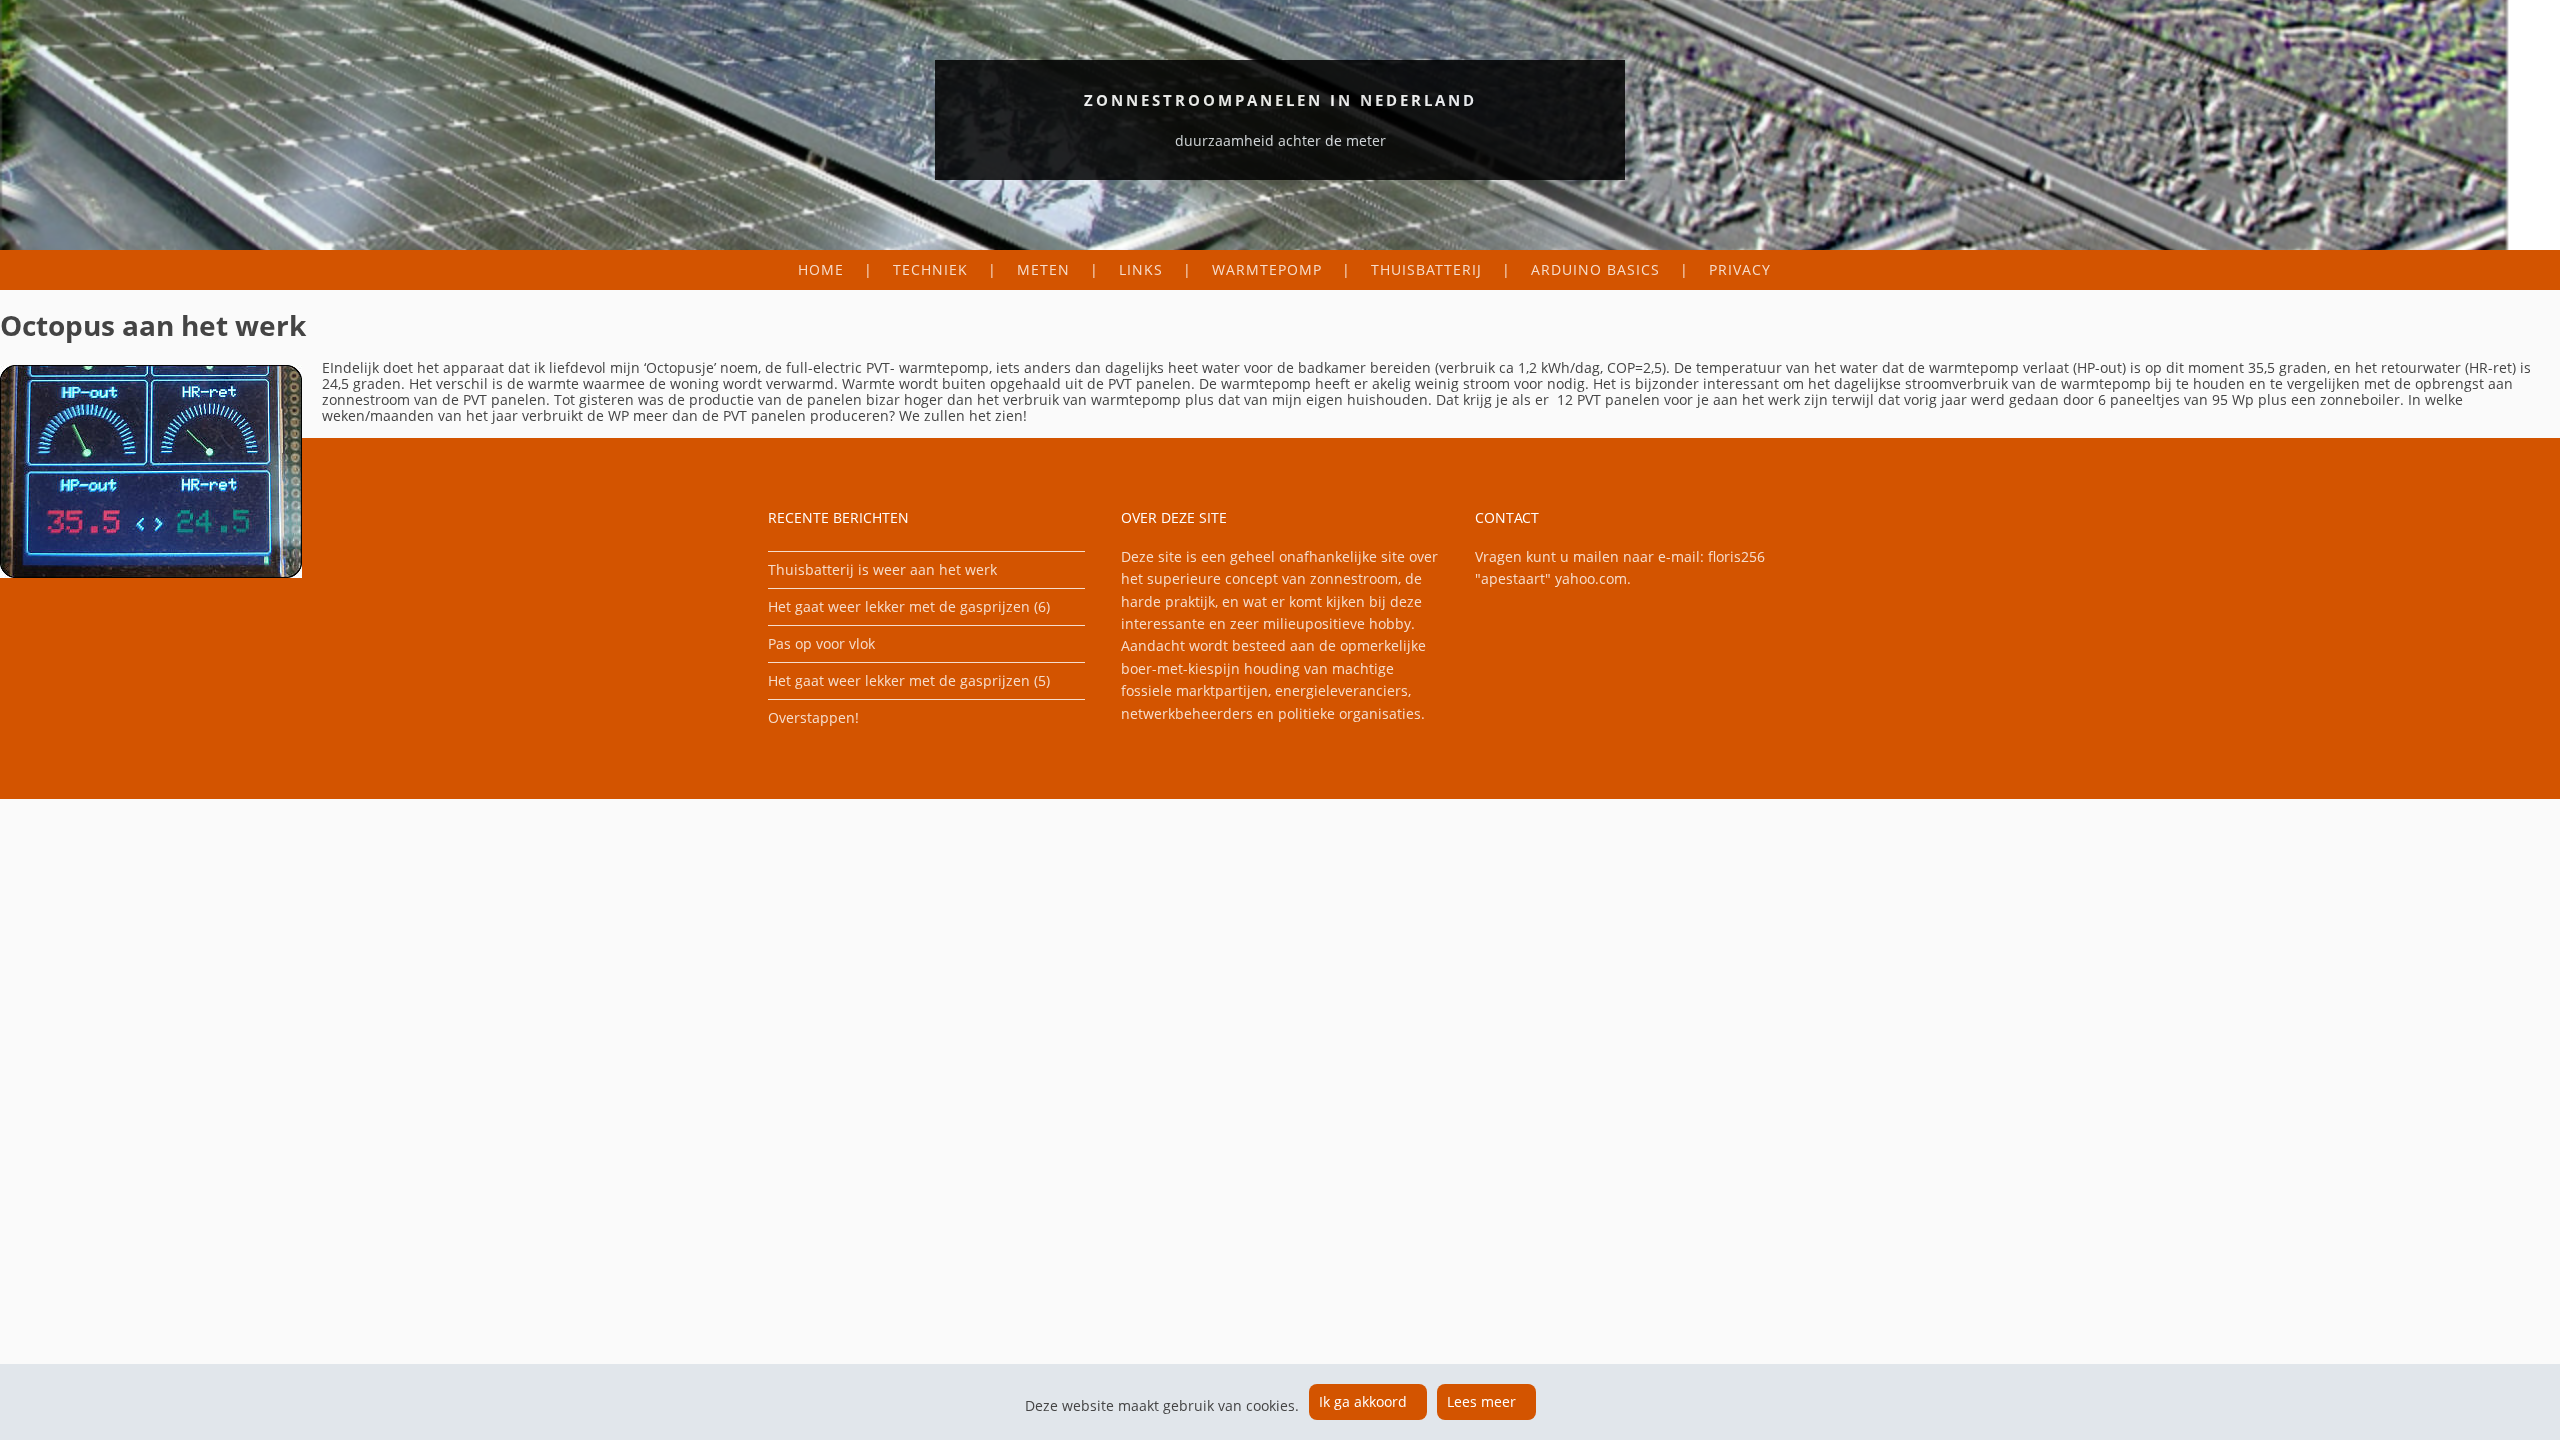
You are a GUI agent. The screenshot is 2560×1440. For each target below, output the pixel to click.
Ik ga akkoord (1363, 1401)
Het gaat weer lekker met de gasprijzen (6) (909, 606)
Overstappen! (813, 717)
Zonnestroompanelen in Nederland (1280, 100)
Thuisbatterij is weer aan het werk (882, 569)
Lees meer (1481, 1401)
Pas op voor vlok (821, 643)
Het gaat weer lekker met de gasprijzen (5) (909, 680)
